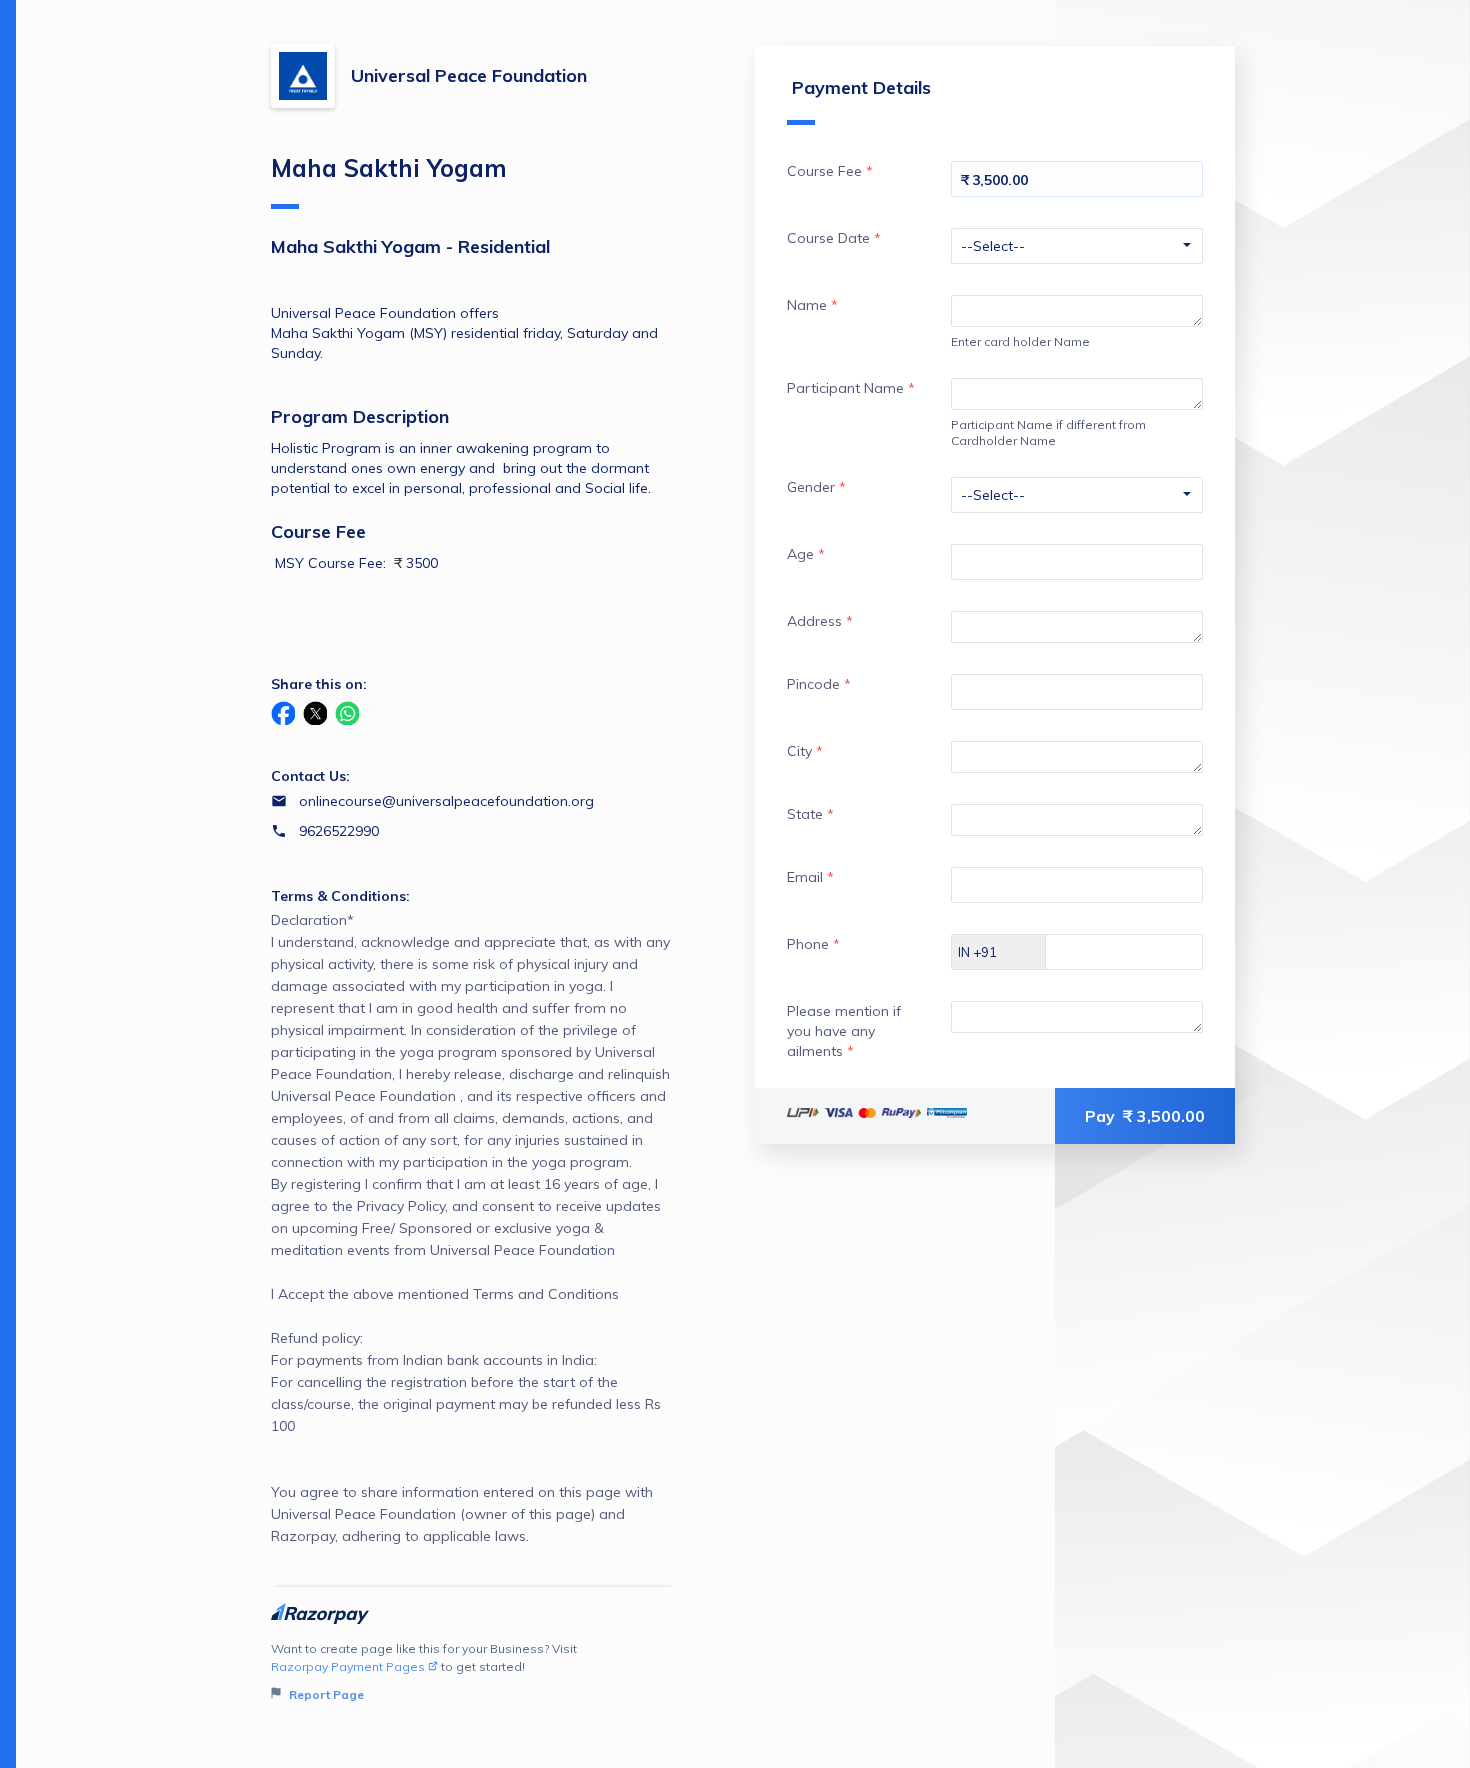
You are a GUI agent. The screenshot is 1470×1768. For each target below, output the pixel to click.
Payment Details (861, 87)
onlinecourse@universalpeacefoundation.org (446, 801)
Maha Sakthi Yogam (389, 168)
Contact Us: (310, 776)
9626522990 (339, 831)
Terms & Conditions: (340, 896)
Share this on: (319, 684)
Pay (1145, 1116)
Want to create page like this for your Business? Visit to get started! (424, 1671)
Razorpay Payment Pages (348, 1666)
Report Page (325, 1694)
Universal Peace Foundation (469, 75)
